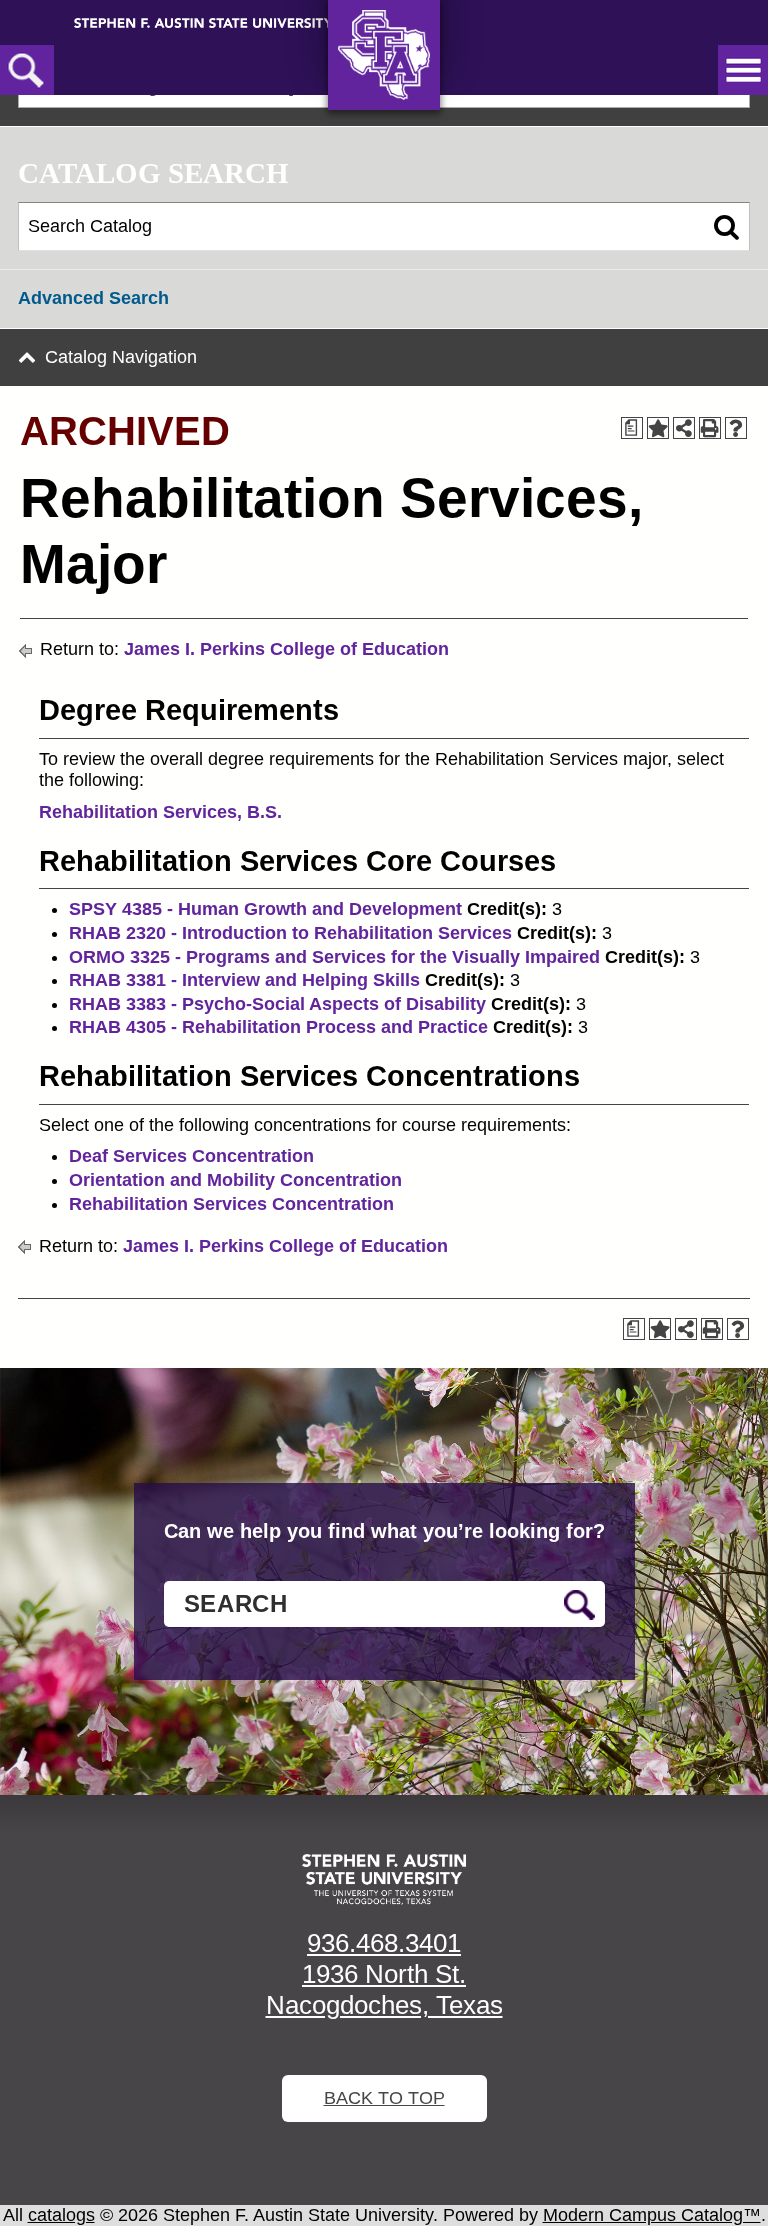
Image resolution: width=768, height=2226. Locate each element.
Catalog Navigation (121, 357)
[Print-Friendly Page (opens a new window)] (710, 428)
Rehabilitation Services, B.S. (160, 812)
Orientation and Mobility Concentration (235, 1180)
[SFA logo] (384, 1879)
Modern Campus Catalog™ (652, 2215)
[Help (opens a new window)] (736, 428)
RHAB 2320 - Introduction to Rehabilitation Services (290, 933)
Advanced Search (93, 298)
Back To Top (384, 2098)
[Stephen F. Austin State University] (203, 22)
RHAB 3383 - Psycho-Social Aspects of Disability (277, 1004)
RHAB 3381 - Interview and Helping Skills (244, 980)
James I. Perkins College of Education (286, 649)
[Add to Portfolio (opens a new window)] (658, 428)
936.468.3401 (384, 1943)
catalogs (61, 2215)
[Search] (726, 227)
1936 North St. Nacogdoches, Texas (384, 1989)
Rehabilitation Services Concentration (231, 1204)
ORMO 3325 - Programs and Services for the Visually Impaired (334, 957)
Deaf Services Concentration (191, 1156)
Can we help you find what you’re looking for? (384, 1531)
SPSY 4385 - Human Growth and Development (265, 909)
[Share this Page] (684, 428)
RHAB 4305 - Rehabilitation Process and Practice (278, 1027)
